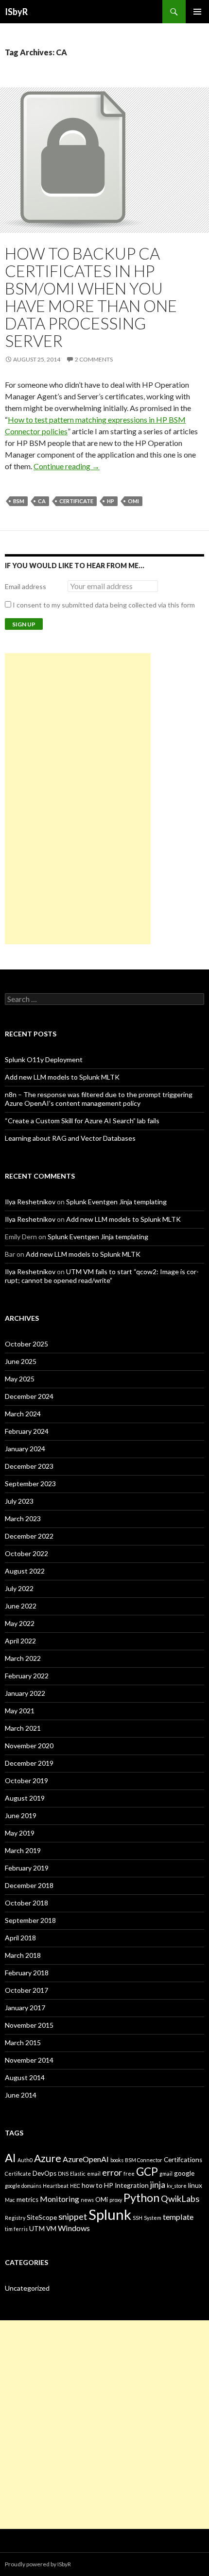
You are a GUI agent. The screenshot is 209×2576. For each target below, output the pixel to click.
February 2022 (27, 1676)
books (117, 2160)
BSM (19, 501)
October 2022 (26, 1553)
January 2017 (25, 2008)
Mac (10, 2200)
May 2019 (20, 1833)
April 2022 (20, 1641)
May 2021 (20, 1711)
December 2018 (29, 1885)
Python (141, 2198)
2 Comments (94, 359)
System (153, 2218)
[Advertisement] (78, 799)
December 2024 (29, 1396)
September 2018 (30, 1920)
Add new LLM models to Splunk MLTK (62, 1077)
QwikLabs (180, 2199)
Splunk (110, 2214)
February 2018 (27, 1973)
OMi (133, 501)
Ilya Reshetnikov (30, 1202)
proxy (116, 2200)
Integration (132, 2185)
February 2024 (27, 1431)
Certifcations (183, 2160)
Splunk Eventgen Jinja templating (116, 1202)
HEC (75, 2186)
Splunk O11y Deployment (44, 1059)
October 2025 (26, 1344)
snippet (73, 2216)
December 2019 (29, 1763)
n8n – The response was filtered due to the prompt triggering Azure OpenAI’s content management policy (99, 1099)
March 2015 (23, 2043)
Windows (74, 2228)
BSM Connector (144, 2160)
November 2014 (29, 2060)
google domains (23, 2186)
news (87, 2200)
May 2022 (20, 1623)
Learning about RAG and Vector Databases (70, 1138)
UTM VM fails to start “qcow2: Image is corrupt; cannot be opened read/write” (102, 1276)
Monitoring (60, 2199)
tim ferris (16, 2229)
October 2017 (26, 1990)
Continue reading (67, 466)
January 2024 (25, 1449)
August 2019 (25, 1798)
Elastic (78, 2174)
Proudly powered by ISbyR (38, 2564)
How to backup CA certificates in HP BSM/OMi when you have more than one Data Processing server (91, 297)
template (178, 2217)
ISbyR (16, 12)
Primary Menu (197, 12)
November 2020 (29, 1746)
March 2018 (23, 1955)
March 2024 (23, 1414)
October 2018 (26, 1903)
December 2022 (29, 1536)
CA (42, 501)
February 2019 (27, 1868)
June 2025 (21, 1361)
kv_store (177, 2186)
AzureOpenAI (86, 2159)
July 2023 (19, 1501)
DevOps (44, 2173)
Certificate (76, 501)
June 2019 (21, 1815)
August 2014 (25, 2077)
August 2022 (25, 1571)
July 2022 (19, 1588)
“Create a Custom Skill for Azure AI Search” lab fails (82, 1121)
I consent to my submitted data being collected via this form (103, 605)
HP (111, 501)
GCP (147, 2172)
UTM (37, 2229)
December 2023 (29, 1466)
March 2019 (23, 1850)
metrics (27, 2199)
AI (10, 2158)
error (112, 2172)
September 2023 (30, 1484)
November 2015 (29, 2025)
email (94, 2174)
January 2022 (25, 1693)
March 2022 (23, 1658)
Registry (15, 2218)
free (129, 2174)
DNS (63, 2174)
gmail (166, 2174)
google (184, 2173)
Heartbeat (56, 2186)
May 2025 (20, 1379)
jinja (158, 2184)
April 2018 (20, 1938)
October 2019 (26, 1780)
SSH (138, 2218)
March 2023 (23, 1518)
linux (195, 2185)
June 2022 (21, 1606)
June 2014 (21, 2095)
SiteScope (42, 2217)
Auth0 (25, 2160)
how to (92, 2185)
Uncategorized (27, 2288)
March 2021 (23, 1728)
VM (51, 2229)
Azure (48, 2158)
